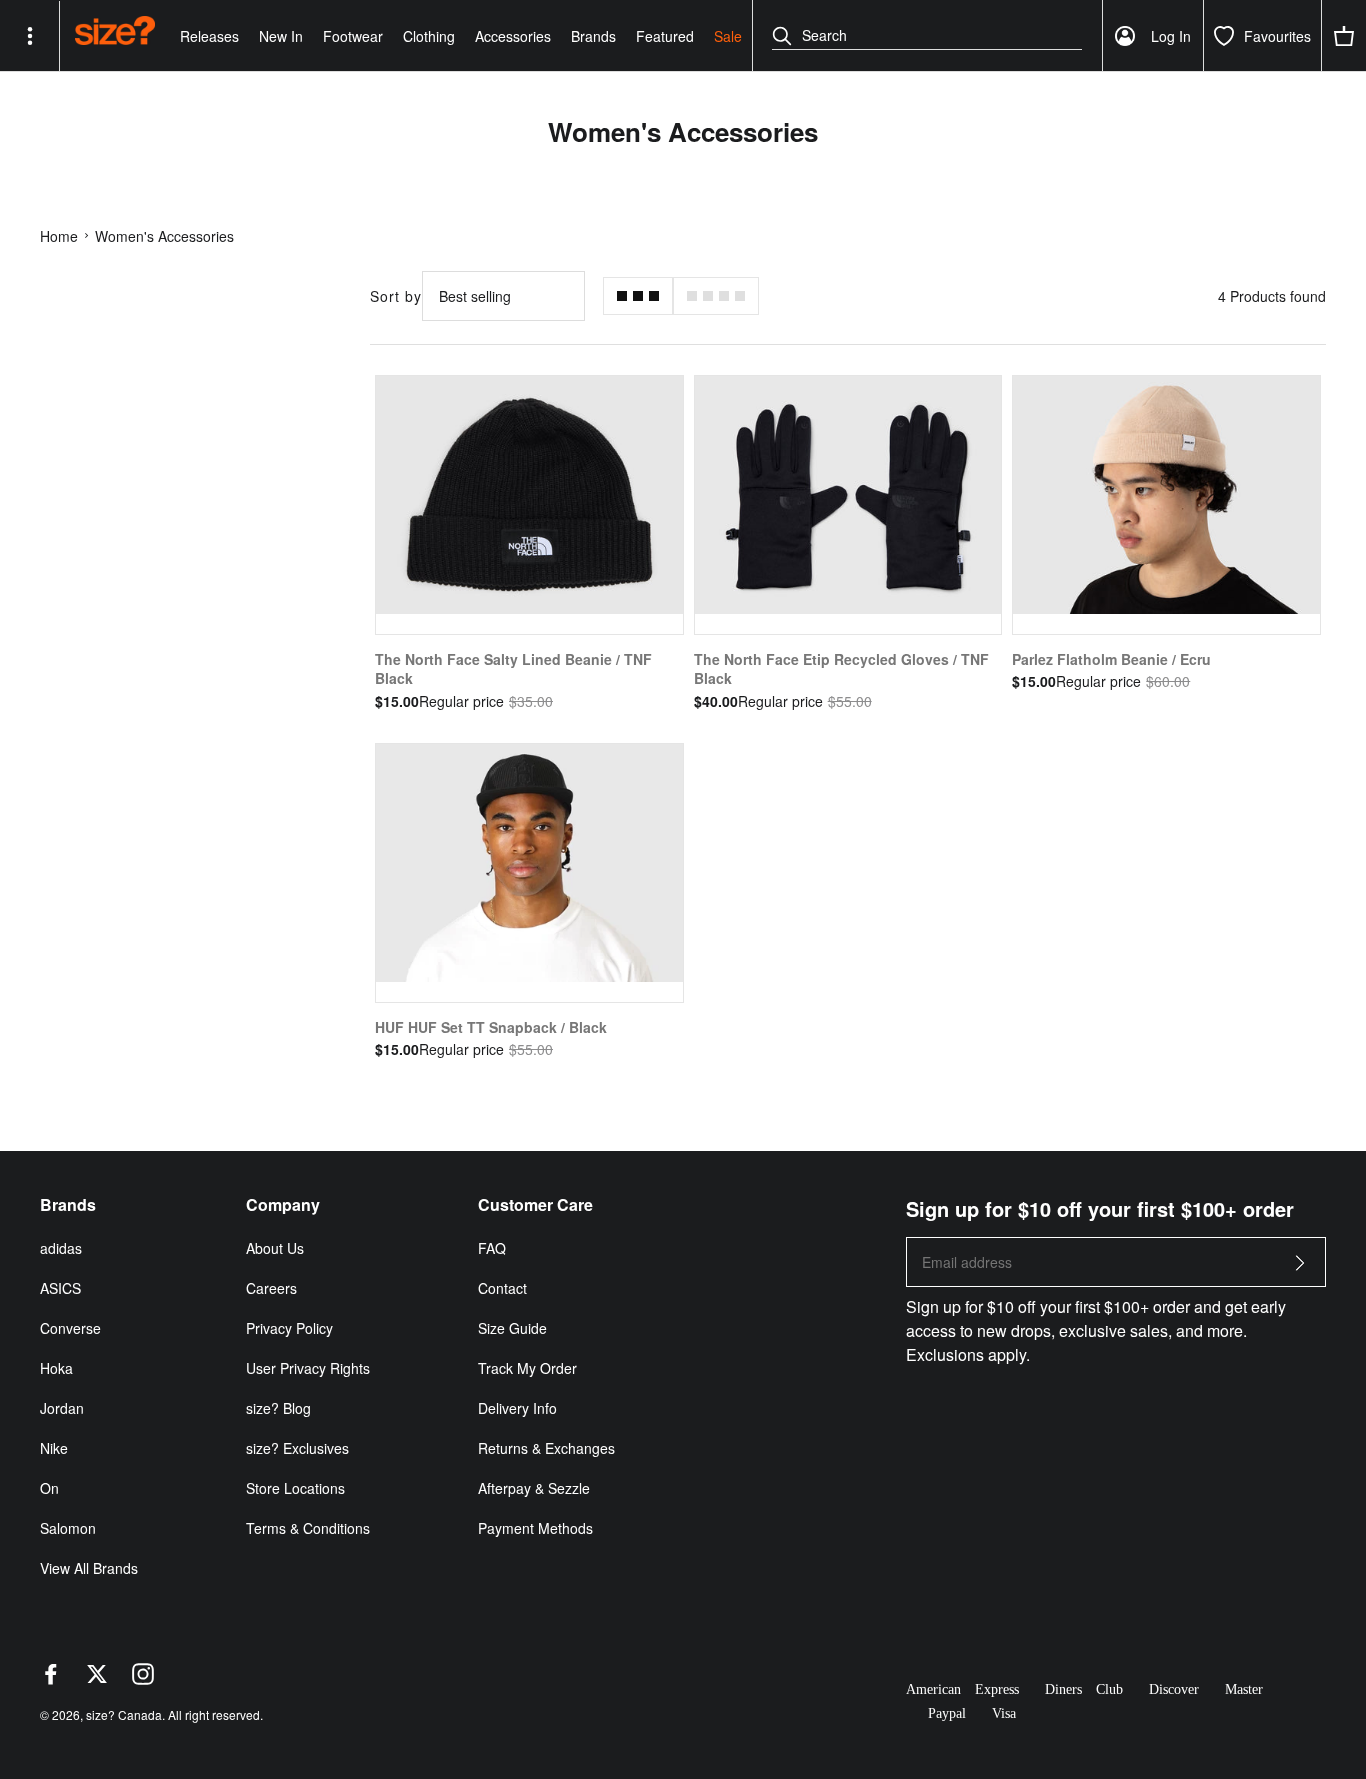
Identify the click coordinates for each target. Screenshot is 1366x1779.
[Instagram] (143, 1679)
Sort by (396, 296)
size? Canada (124, 1714)
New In (281, 36)
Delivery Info (517, 1408)
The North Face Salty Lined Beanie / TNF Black (513, 669)
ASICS (60, 1288)
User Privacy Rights (308, 1368)
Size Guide (512, 1328)
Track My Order (527, 1368)
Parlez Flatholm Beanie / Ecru (1111, 659)
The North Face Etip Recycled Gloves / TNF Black (841, 669)
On (49, 1488)
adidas (61, 1248)
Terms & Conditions (308, 1528)
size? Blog (278, 1408)
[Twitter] (97, 1679)
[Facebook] (51, 1679)
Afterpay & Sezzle (534, 1488)
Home (59, 236)
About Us (275, 1248)
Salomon (68, 1528)
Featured (665, 36)
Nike (54, 1448)
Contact (502, 1288)
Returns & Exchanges (546, 1448)
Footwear (353, 36)
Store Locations (295, 1488)
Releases (209, 36)
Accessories (513, 36)
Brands (593, 36)
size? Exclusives (297, 1448)
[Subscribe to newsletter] (1300, 1268)
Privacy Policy (289, 1328)
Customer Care (535, 1205)
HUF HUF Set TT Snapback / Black (491, 1027)
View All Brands (89, 1568)
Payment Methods (535, 1528)
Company (283, 1205)
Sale (728, 36)
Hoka (56, 1368)
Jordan (62, 1408)
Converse (70, 1328)
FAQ (492, 1248)
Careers (271, 1288)
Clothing (429, 36)
